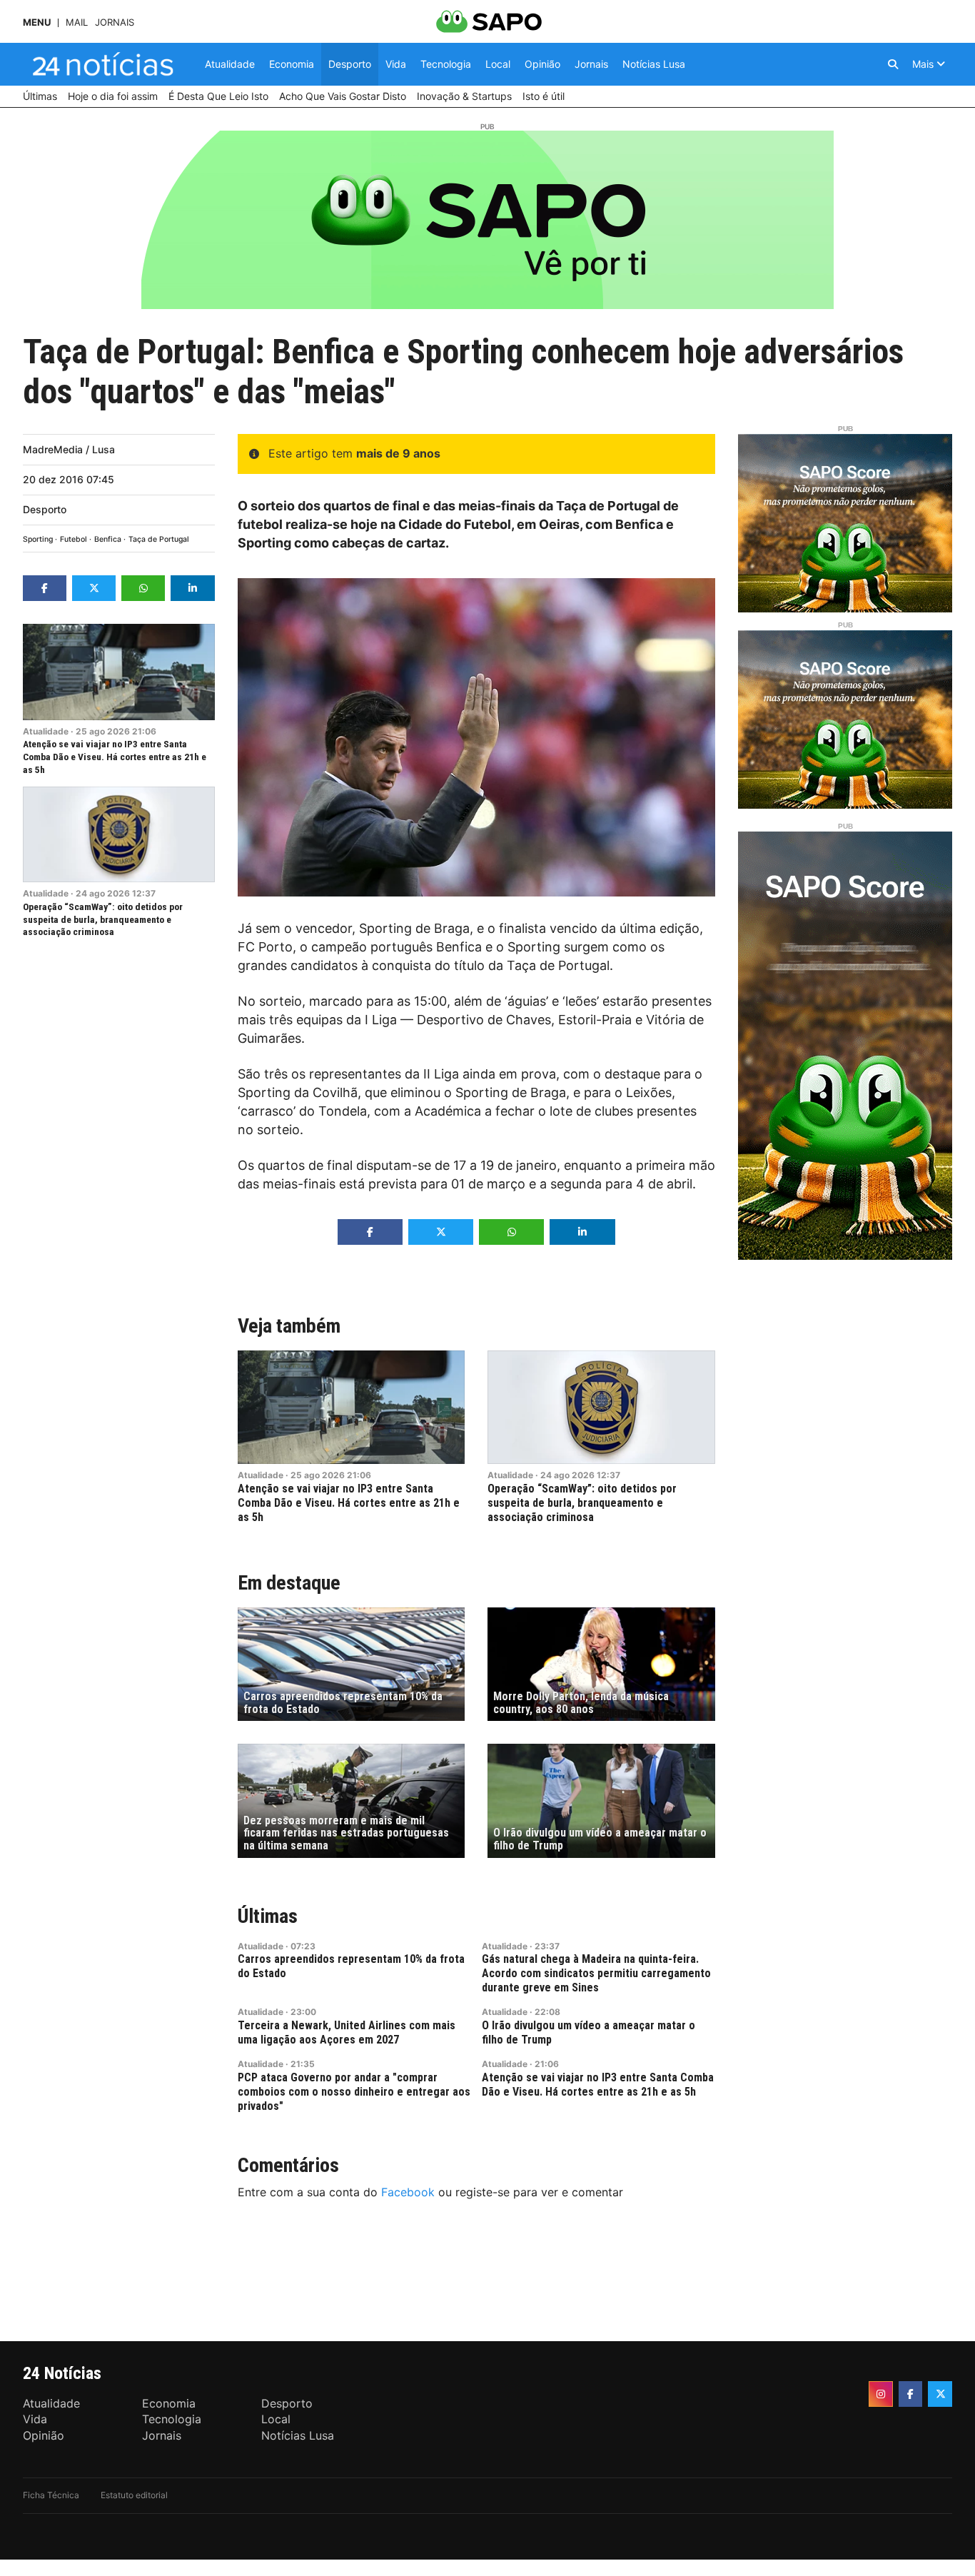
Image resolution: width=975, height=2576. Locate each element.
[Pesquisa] (893, 64)
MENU (37, 22)
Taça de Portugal (159, 539)
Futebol (74, 539)
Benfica (108, 539)
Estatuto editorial (134, 2495)
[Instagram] (881, 2394)
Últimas (268, 1916)
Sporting (38, 539)
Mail (77, 22)
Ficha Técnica (51, 2495)
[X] (940, 2394)
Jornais (115, 22)
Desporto (45, 509)
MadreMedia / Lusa (69, 449)
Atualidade (46, 731)
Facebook (408, 2192)
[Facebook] (911, 2394)
